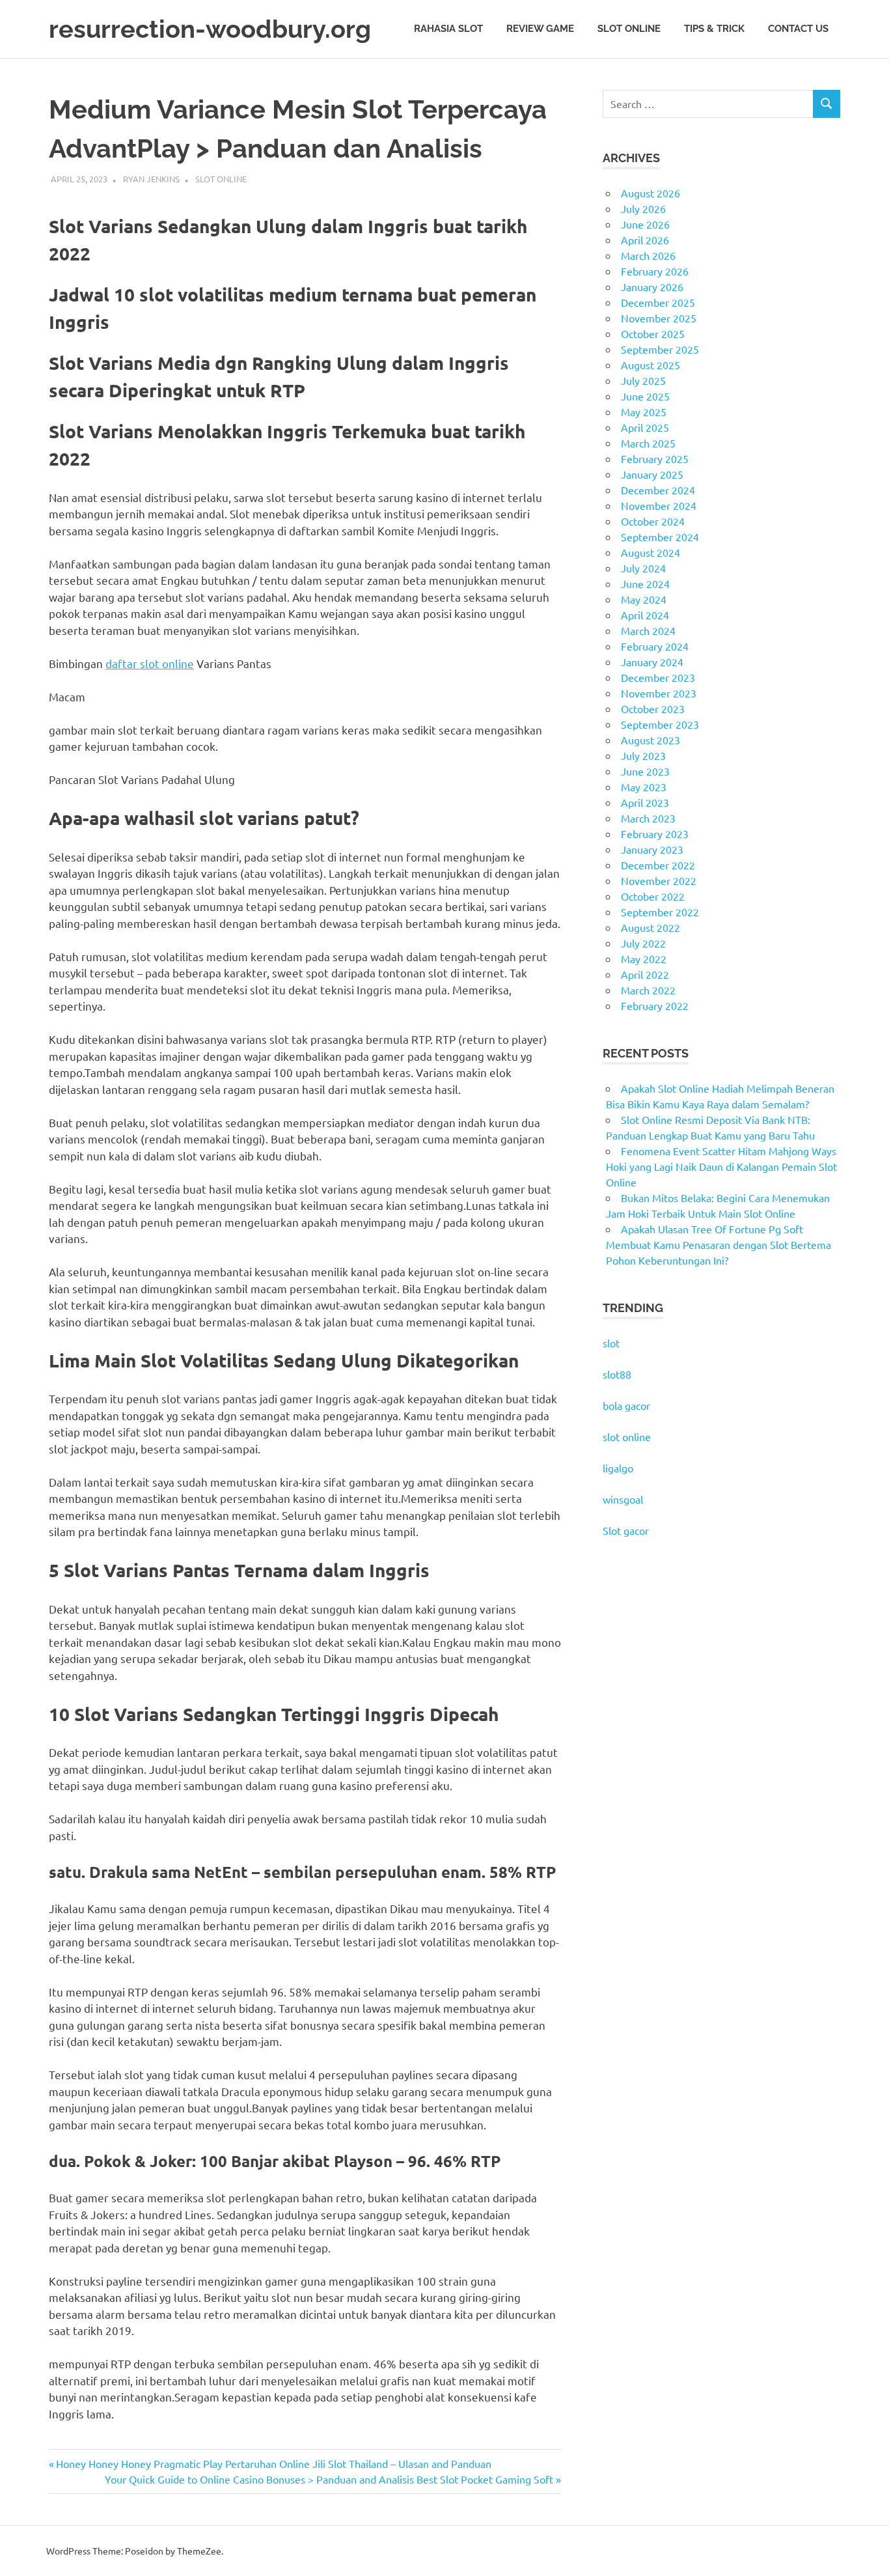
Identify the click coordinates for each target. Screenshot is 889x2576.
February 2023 (655, 833)
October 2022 (653, 896)
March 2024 (648, 630)
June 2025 (645, 396)
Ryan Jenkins (151, 179)
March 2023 (648, 818)
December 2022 (658, 865)
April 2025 (645, 427)
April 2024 (645, 615)
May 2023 (644, 787)
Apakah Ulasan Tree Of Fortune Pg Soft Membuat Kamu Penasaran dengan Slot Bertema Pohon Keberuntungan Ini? (718, 1244)
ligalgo (618, 1468)
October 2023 (653, 708)
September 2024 (660, 537)
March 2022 (648, 990)
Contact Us (798, 29)
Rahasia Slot (448, 29)
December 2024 (658, 490)
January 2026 (652, 287)
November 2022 (659, 880)
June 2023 (645, 771)
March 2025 (648, 443)
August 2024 (650, 552)
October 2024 (653, 521)
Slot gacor (626, 1530)
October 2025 (653, 333)
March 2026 (648, 255)
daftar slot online (150, 663)
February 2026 (655, 271)
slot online (627, 1436)
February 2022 (655, 1005)
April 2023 (645, 802)
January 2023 (652, 849)
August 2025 (650, 365)
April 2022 (645, 974)
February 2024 (655, 646)
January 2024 (652, 662)
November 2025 (659, 318)
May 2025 (644, 412)
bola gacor (626, 1405)
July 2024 (643, 568)
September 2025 (660, 349)
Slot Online (629, 29)
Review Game (540, 29)
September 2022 (660, 912)
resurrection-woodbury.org (210, 29)
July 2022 (643, 943)
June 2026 (645, 224)
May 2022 (644, 959)
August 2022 (650, 927)
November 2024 (659, 505)
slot (611, 1343)
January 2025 (652, 474)
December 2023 (658, 677)
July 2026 (643, 208)
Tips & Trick (714, 29)
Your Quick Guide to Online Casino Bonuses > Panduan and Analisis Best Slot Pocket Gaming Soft (329, 2479)
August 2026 (650, 193)
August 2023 (650, 740)
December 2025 (658, 302)
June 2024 (645, 583)
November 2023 (659, 693)
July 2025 (643, 380)
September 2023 (660, 724)
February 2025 (655, 458)
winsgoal (623, 1499)
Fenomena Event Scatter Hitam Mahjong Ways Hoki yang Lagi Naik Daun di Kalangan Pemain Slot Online (721, 1166)
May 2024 (644, 599)
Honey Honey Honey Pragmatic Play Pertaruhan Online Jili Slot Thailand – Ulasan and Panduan (273, 2463)
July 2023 (643, 755)
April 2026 (645, 240)
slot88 (617, 1374)
